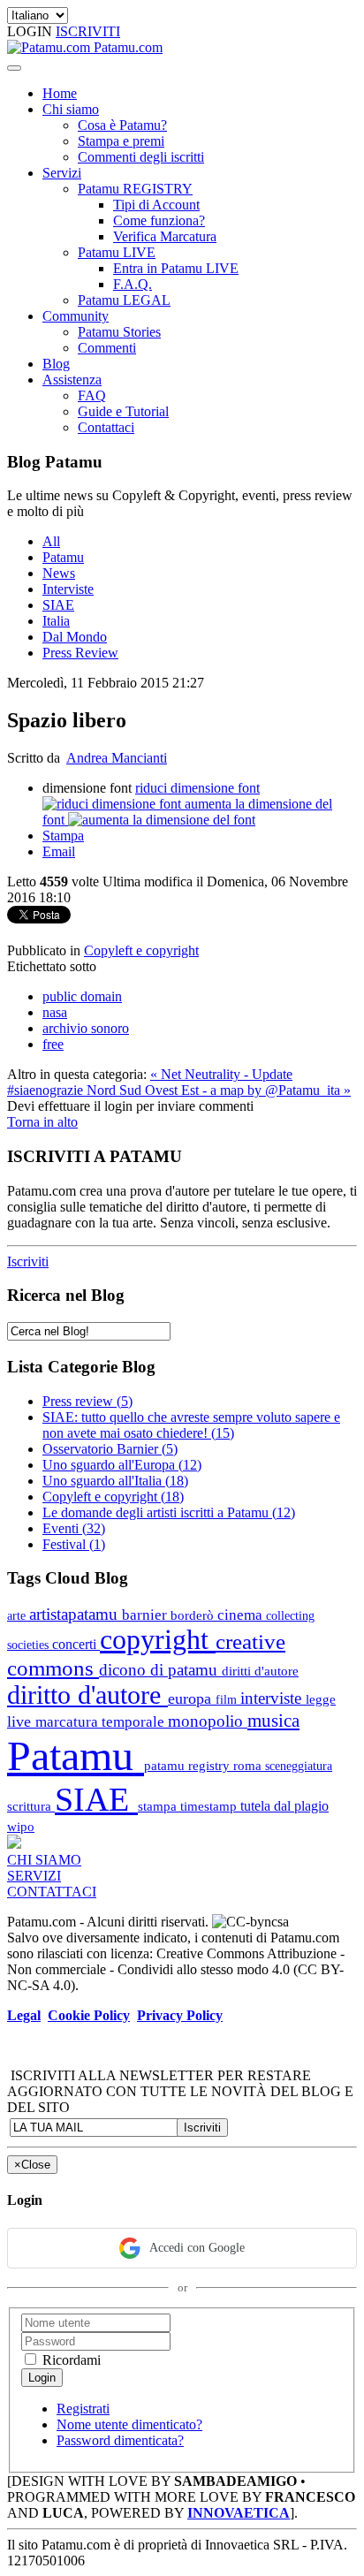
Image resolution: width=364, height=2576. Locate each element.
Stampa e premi (121, 141)
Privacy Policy (180, 2015)
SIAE (58, 605)
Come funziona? (159, 220)
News (59, 573)
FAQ (92, 395)
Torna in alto (42, 1122)
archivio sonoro (86, 1028)
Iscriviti (28, 1261)
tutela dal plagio (284, 1806)
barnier (146, 1615)
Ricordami (70, 2360)
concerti (76, 1644)
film (228, 1699)
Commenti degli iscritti (141, 157)
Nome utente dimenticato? (129, 2424)
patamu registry (189, 1765)
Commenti (107, 348)
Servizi (62, 173)
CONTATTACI (52, 1892)
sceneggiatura (299, 1766)
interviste (273, 1698)
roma (249, 1765)
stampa (159, 1806)
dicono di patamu (160, 1670)
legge (321, 1699)
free (53, 1044)
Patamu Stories (119, 332)
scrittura (31, 1806)
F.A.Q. (133, 284)
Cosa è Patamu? (122, 125)
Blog (56, 364)
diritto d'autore (87, 1695)
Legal (24, 2015)
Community (76, 316)
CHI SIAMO (44, 1860)
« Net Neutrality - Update (221, 1074)
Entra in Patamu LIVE (176, 268)
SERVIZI (34, 1876)
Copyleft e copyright (141, 950)
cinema (242, 1615)
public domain (82, 996)
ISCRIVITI (88, 31)
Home (60, 93)
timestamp (210, 1806)
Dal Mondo (75, 637)
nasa (55, 1012)
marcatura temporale (102, 1722)
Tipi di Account (156, 205)
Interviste (68, 589)
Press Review (80, 653)
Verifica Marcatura (165, 236)
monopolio (208, 1721)
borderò (194, 1615)
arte (18, 1615)
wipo (21, 1826)
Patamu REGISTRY (135, 189)
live (21, 1721)
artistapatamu (76, 1614)
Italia (56, 621)
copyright (158, 1640)
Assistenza (72, 380)
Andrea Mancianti (117, 758)
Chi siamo (71, 109)
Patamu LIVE (117, 252)
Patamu (63, 557)
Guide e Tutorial (123, 411)
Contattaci (106, 427)
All (51, 541)
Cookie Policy (89, 2015)
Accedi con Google (197, 2248)
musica (273, 1720)
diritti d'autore (260, 1671)
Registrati (83, 2409)
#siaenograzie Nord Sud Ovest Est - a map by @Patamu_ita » (179, 1090)
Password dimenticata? (120, 2440)
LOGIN (31, 31)
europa (192, 1698)
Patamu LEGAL (124, 300)
